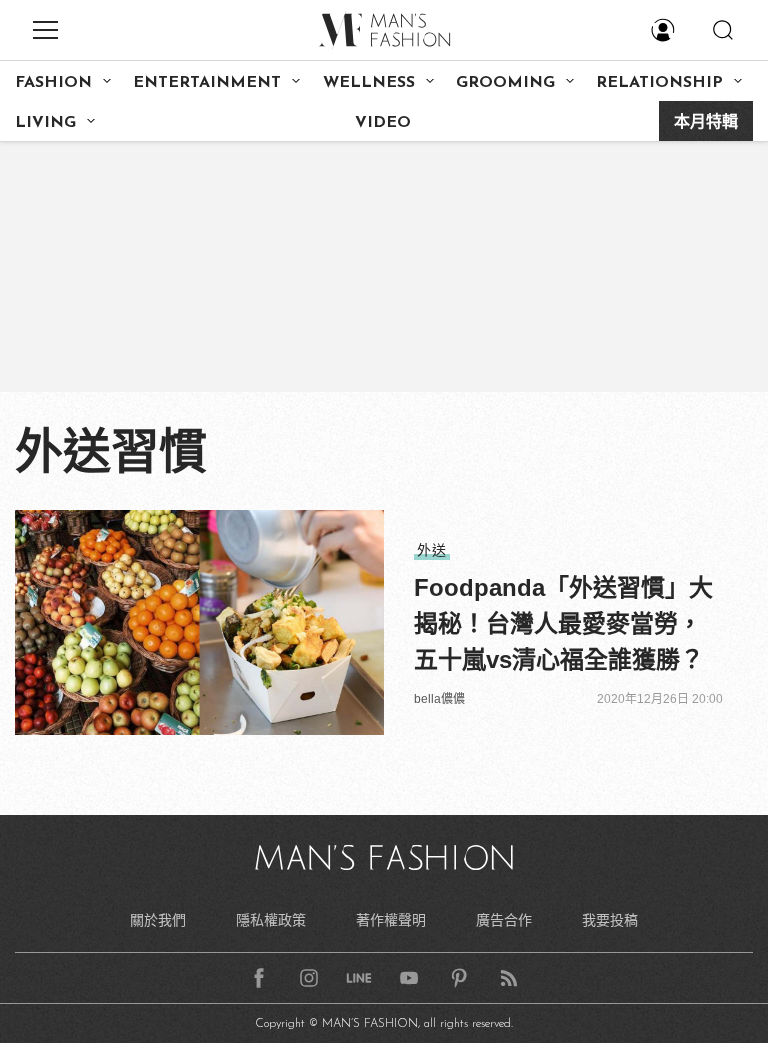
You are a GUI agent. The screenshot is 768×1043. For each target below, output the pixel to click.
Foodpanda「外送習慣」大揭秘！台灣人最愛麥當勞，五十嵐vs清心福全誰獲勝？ (563, 623)
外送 (432, 550)
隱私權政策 (271, 920)
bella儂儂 (439, 699)
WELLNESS (369, 83)
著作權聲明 (391, 920)
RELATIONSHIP (659, 83)
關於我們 (158, 920)
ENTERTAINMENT (207, 83)
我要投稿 (610, 920)
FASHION (53, 83)
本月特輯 (706, 123)
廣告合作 (504, 920)
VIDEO (383, 123)
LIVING (45, 123)
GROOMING (505, 83)
